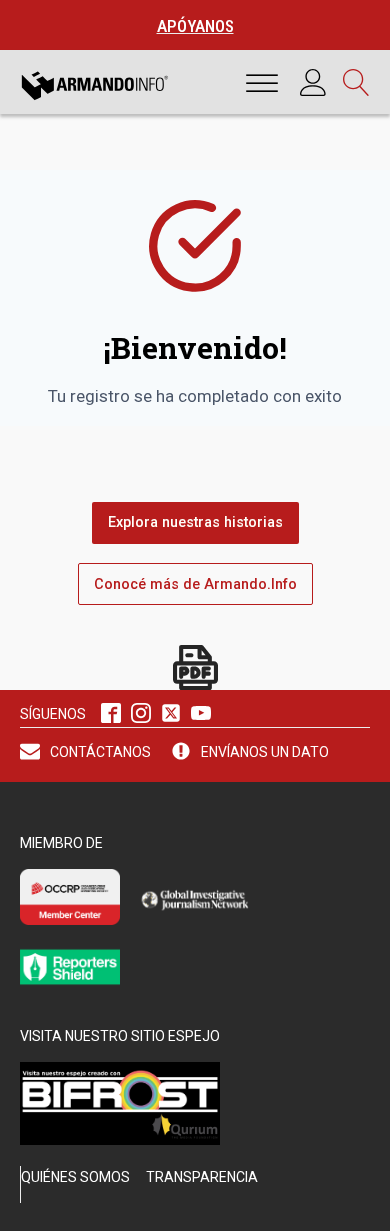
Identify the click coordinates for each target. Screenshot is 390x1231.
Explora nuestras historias (195, 522)
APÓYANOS (195, 26)
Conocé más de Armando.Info (195, 584)
